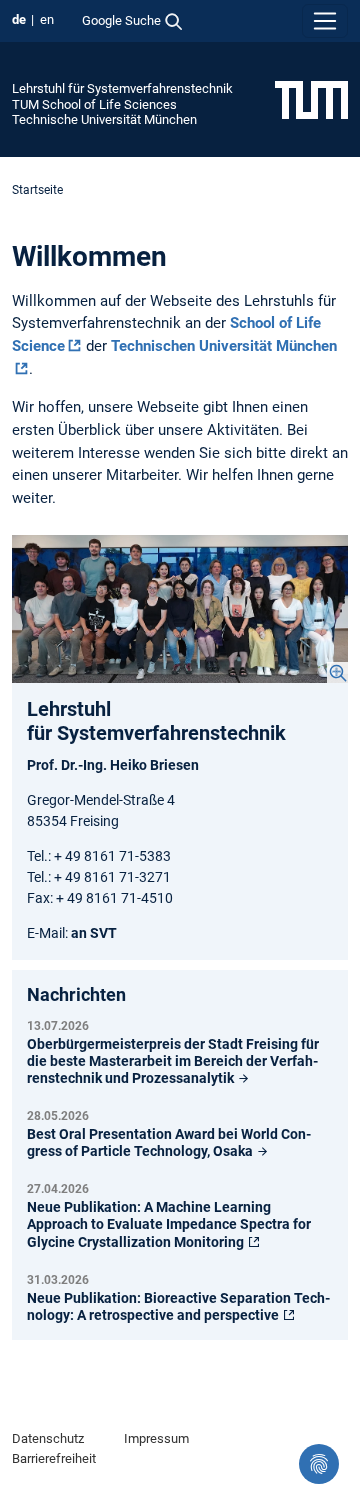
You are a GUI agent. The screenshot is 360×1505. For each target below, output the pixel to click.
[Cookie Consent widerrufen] (319, 1464)
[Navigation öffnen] (325, 21)
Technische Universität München (104, 119)
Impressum (156, 1438)
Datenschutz (48, 1438)
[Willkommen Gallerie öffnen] (180, 609)
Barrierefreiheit (54, 1458)
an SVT (94, 933)
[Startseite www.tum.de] (311, 99)
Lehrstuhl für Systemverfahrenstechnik (122, 88)
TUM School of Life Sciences (94, 104)
